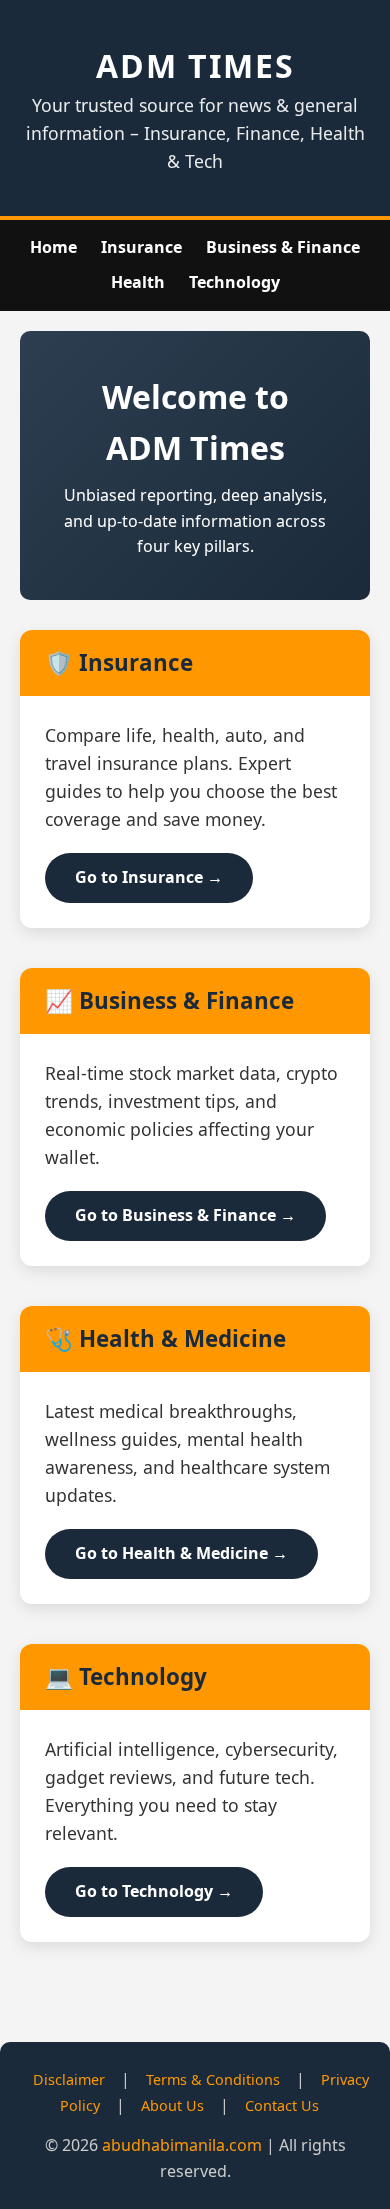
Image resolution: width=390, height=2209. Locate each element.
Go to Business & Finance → (185, 1215)
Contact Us (282, 2105)
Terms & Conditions (213, 2079)
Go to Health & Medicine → (181, 1553)
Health (138, 282)
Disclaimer (69, 2079)
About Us (172, 2105)
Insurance (141, 247)
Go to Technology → (154, 1891)
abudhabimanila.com (182, 2145)
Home (53, 247)
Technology (234, 282)
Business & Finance (283, 247)
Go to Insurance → (149, 877)
